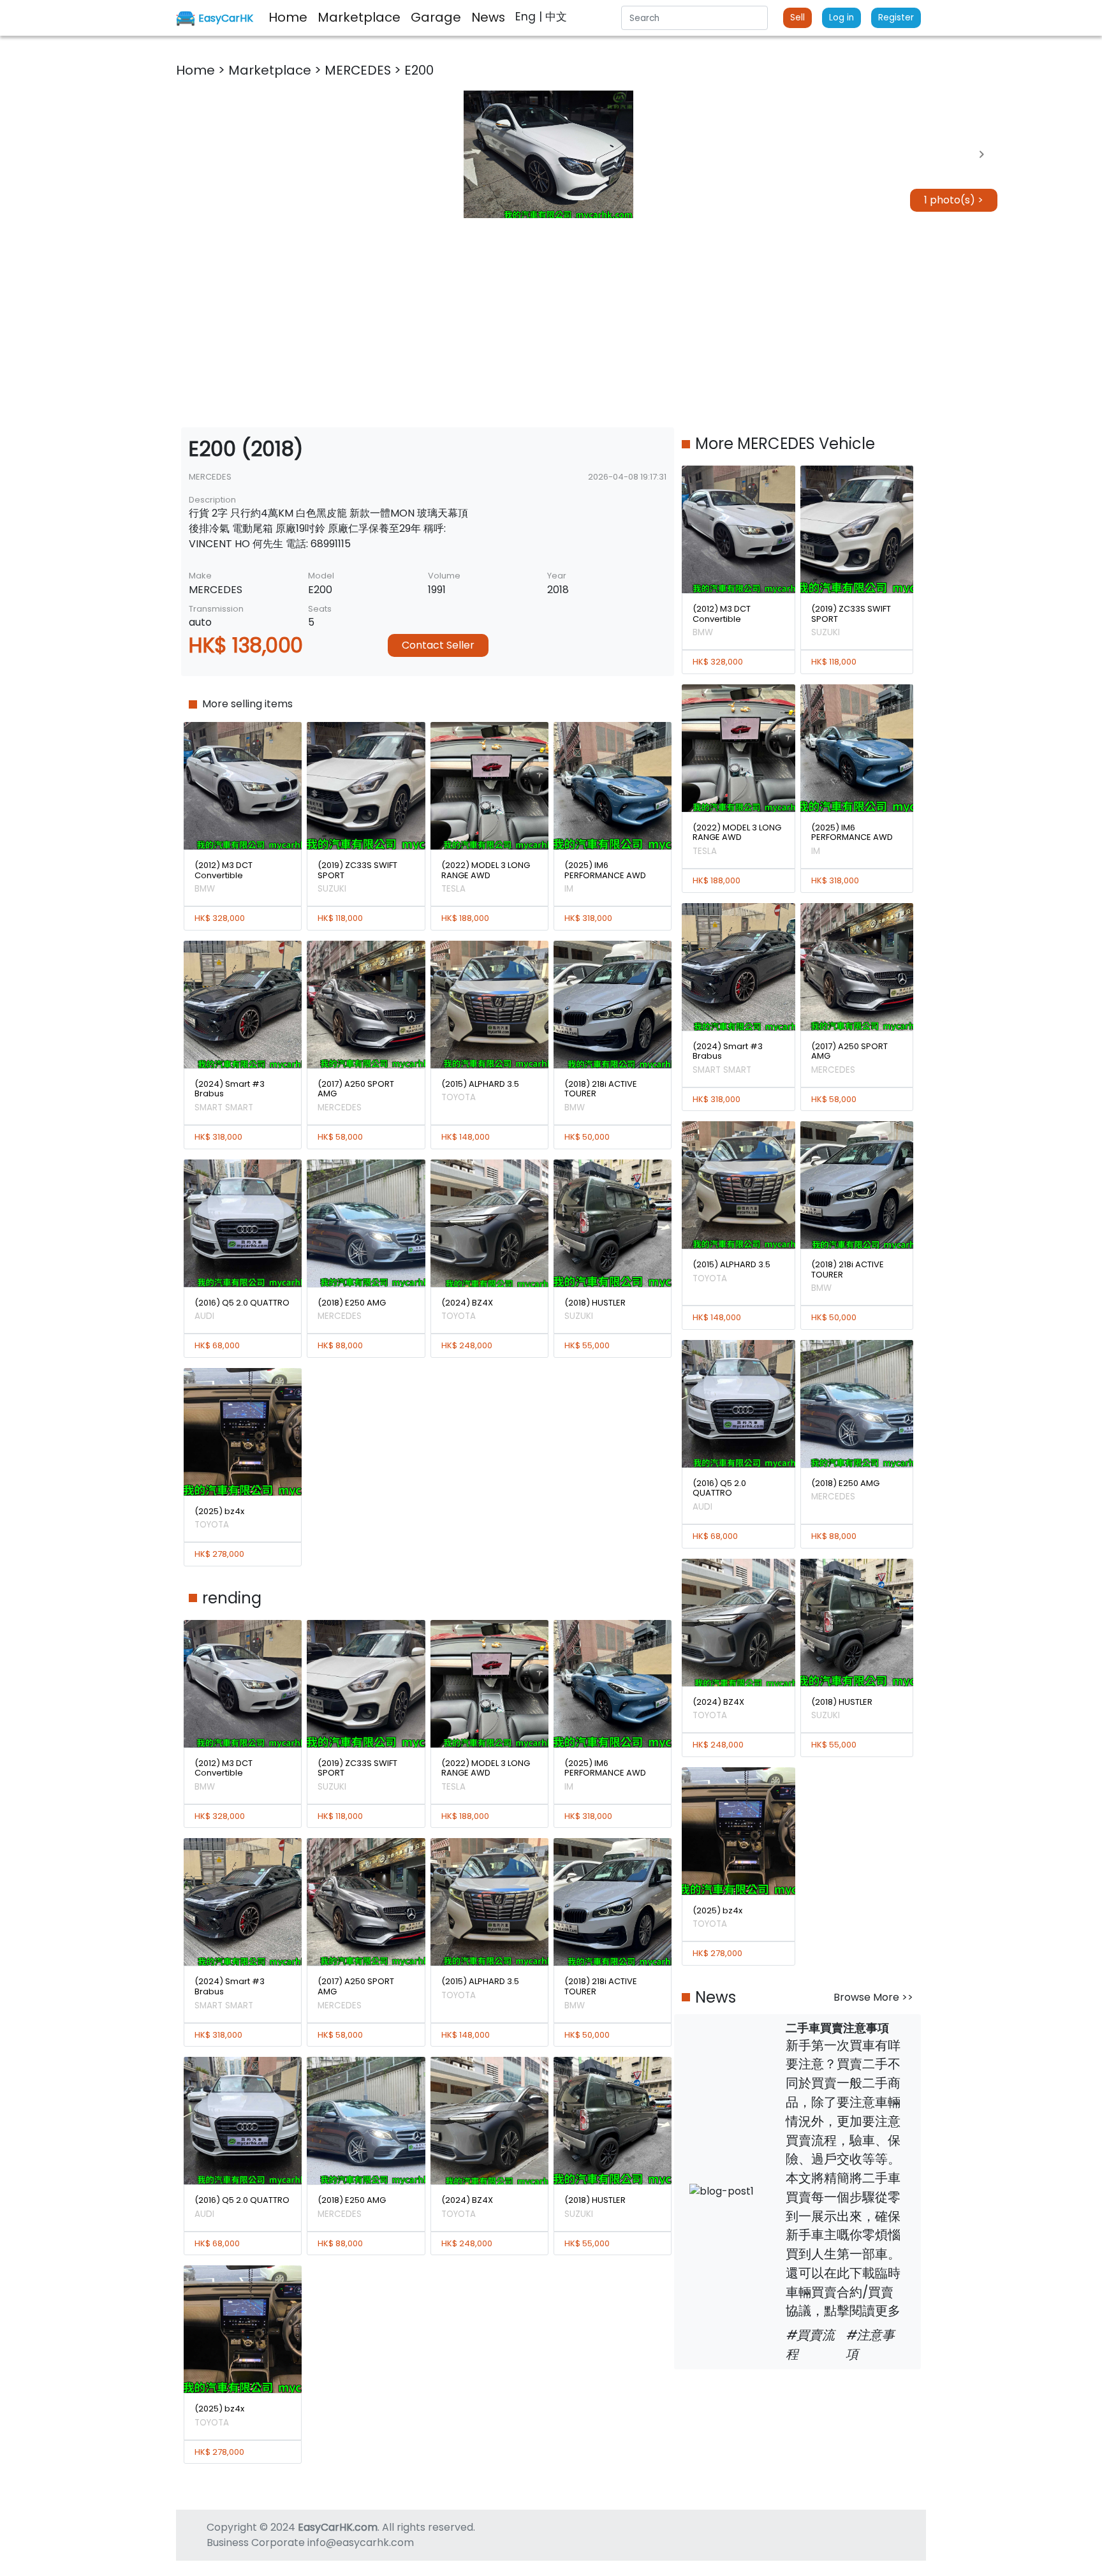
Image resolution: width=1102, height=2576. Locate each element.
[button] (548, 154)
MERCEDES (359, 70)
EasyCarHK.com (338, 2527)
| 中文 (553, 17)
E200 (419, 70)
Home (197, 70)
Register (896, 18)
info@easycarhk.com (361, 2543)
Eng (527, 17)
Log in (841, 18)
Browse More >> (873, 1997)
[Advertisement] (551, 323)
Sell (797, 18)
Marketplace (271, 70)
